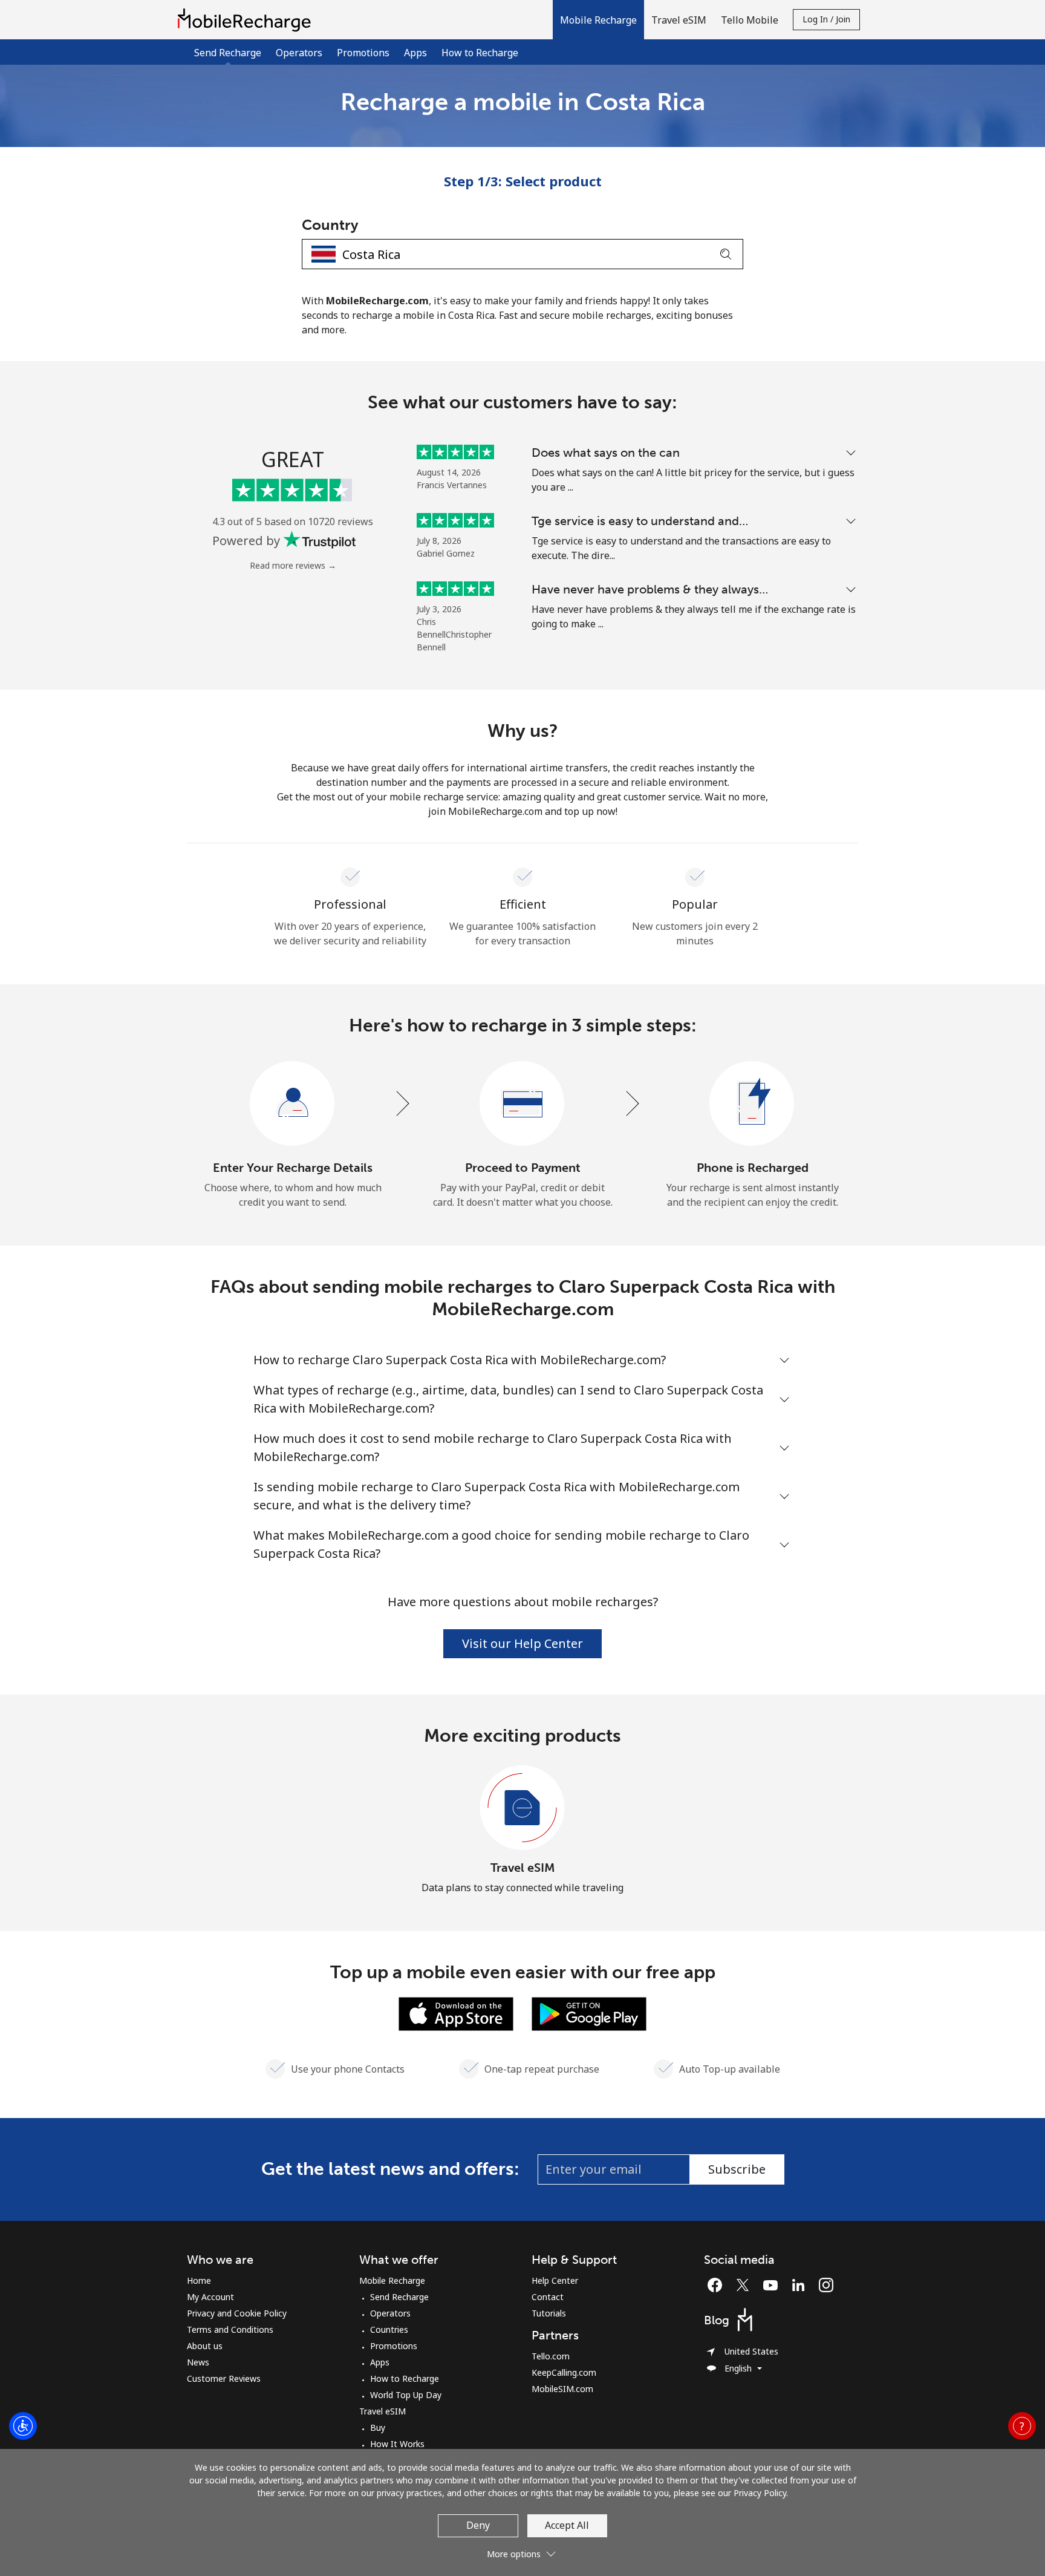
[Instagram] (826, 2285)
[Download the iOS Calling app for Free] (456, 2013)
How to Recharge (480, 53)
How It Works (397, 2444)
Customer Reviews (224, 2378)
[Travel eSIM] (522, 1808)
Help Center (555, 2280)
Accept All (567, 2525)
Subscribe (737, 2169)
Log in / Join (826, 19)
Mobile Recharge (392, 2280)
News (198, 2362)
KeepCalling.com (564, 2372)
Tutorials (549, 2313)
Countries (389, 2329)
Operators (299, 53)
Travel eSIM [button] (679, 20)
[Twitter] (746, 2285)
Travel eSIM (523, 1868)
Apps (415, 53)
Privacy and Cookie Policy (237, 2313)
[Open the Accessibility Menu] (23, 2426)
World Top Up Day (406, 2395)
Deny (478, 2525)
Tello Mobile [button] (750, 20)
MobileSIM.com (562, 2389)
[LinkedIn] (801, 2285)
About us (205, 2346)
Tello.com (551, 2356)
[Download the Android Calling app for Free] (589, 2013)
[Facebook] (718, 2285)
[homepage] (247, 20)
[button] (598, 20)
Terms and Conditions (230, 2329)
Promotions (363, 53)
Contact (548, 2297)
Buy (378, 2427)
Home (199, 2280)
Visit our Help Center (522, 1643)
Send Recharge (399, 2297)
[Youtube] (773, 2285)
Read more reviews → (293, 565)
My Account (210, 2297)
